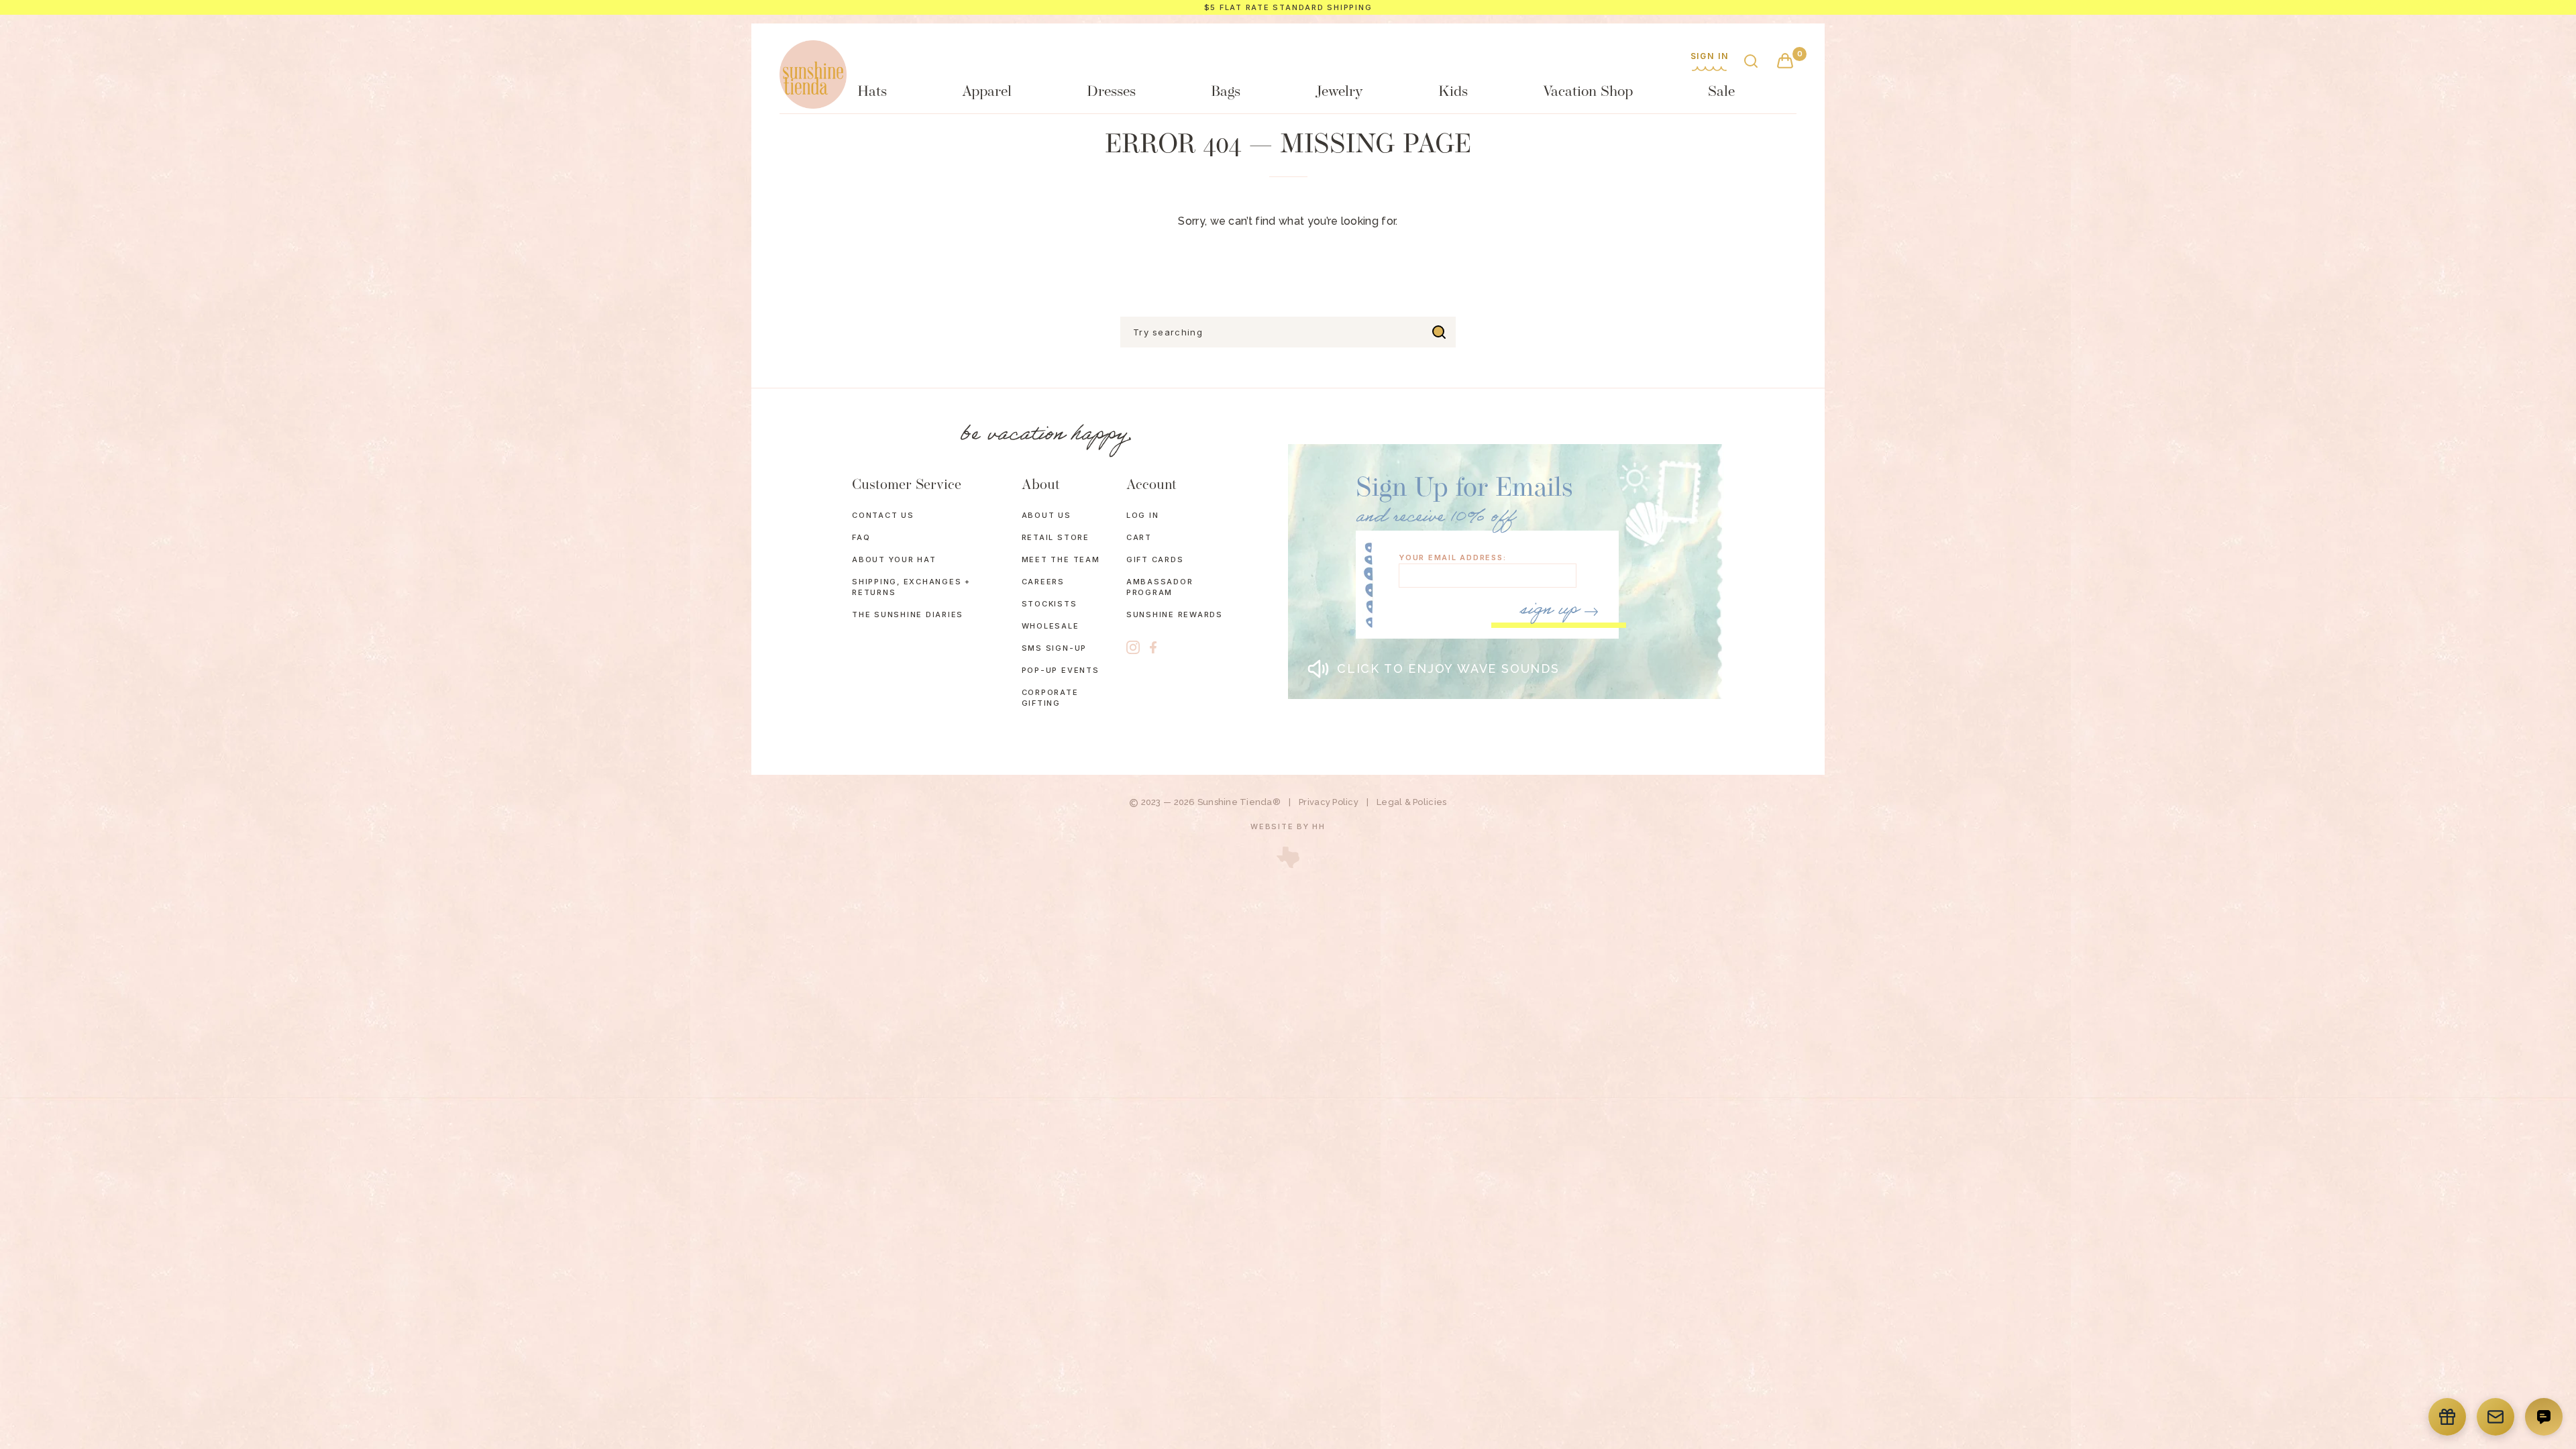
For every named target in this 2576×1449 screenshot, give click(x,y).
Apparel (987, 92)
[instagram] (1133, 647)
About (1041, 485)
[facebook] (1153, 648)
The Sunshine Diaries (908, 614)
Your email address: (1452, 558)
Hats (872, 92)
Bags (1226, 92)
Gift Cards (1155, 559)
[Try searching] (1439, 332)
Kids (1453, 92)
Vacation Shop (1588, 92)
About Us (1046, 515)
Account (1151, 485)
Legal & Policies (1411, 802)
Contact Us (883, 515)
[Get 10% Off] (2495, 1417)
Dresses (1111, 92)
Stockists (1050, 604)
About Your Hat (894, 559)
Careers (1043, 582)
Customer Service (907, 485)
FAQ (861, 537)
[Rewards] (2447, 1417)
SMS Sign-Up (1054, 648)
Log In (1143, 515)
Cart (1139, 537)
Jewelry (1339, 92)
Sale (1721, 92)
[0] (1785, 62)
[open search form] (1751, 62)
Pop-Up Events (1061, 670)
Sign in (1710, 57)
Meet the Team (1061, 559)
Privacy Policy (1329, 802)
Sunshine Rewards (1175, 614)
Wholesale (1051, 626)
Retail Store (1056, 537)
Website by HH (1288, 826)
